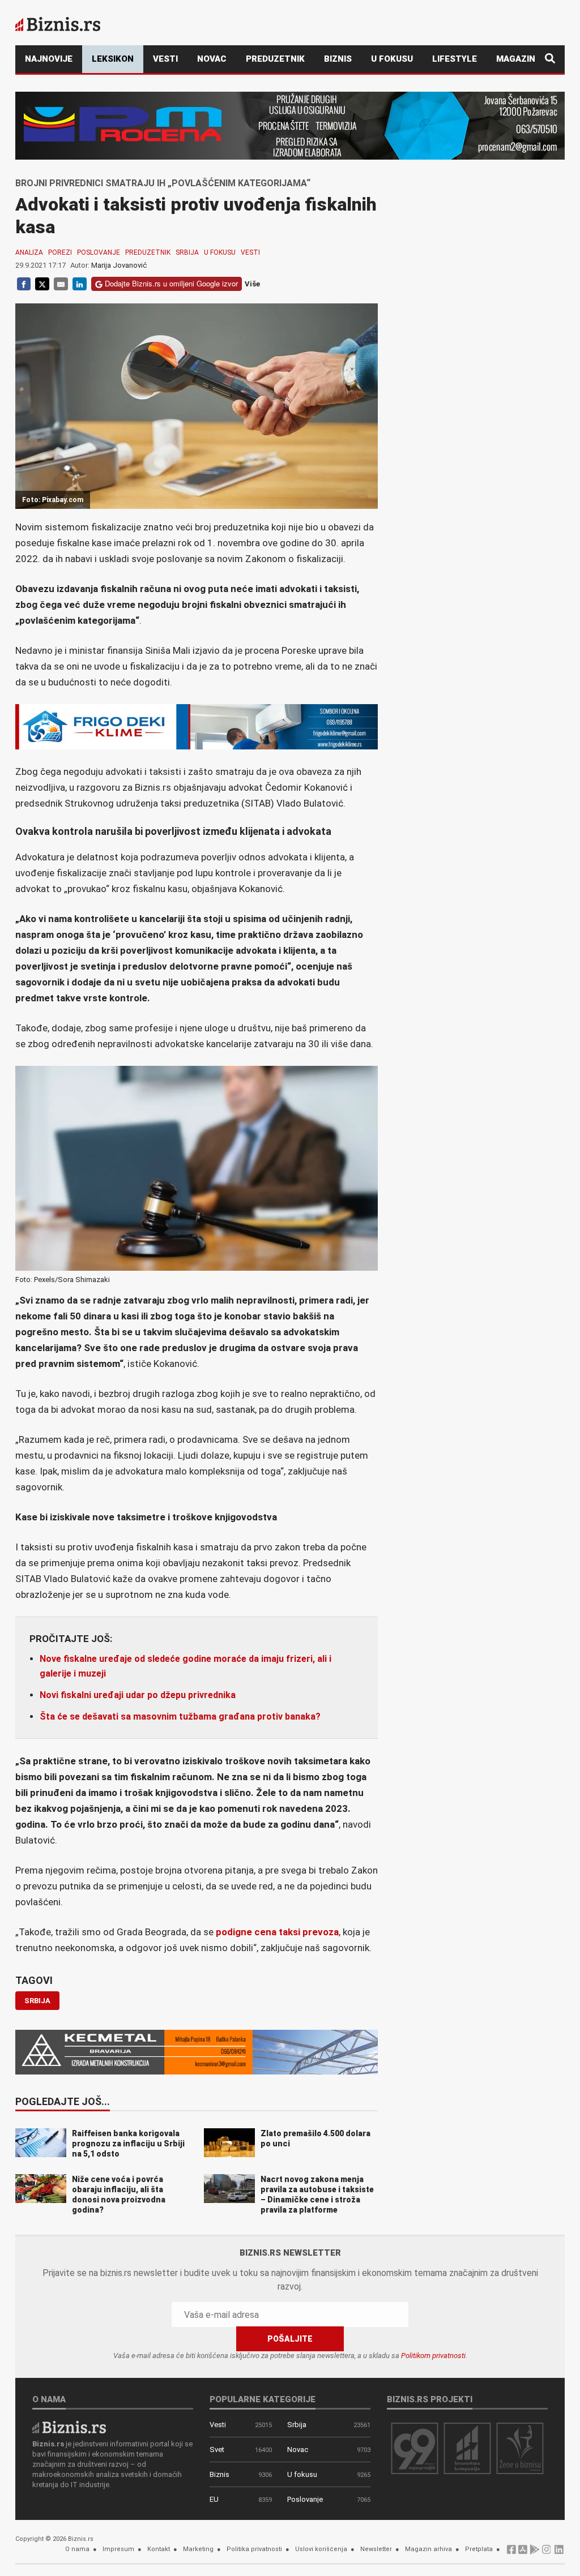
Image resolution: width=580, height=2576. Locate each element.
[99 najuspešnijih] (415, 2448)
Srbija (187, 252)
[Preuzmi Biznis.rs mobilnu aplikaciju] (523, 2553)
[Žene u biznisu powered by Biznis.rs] (520, 2448)
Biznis (338, 59)
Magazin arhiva (428, 2549)
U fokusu (392, 59)
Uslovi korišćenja (321, 2549)
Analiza (29, 252)
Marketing (198, 2549)
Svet (217, 2449)
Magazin (516, 59)
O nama (77, 2549)
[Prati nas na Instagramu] (547, 2553)
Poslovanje (99, 252)
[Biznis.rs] (69, 2427)
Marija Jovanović (119, 265)
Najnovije (49, 59)
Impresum (118, 2549)
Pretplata (479, 2549)
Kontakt (159, 2549)
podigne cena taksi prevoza (277, 1932)
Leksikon (113, 59)
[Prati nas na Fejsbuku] (511, 2553)
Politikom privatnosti (433, 2356)
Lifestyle (455, 59)
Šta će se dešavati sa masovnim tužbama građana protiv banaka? (180, 1716)
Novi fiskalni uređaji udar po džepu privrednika (138, 1695)
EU (214, 2499)
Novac (212, 59)
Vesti (165, 59)
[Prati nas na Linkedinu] (559, 2553)
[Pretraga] (550, 59)
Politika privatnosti (254, 2549)
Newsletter (376, 2549)
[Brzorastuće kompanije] (467, 2448)
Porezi (60, 252)
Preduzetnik (275, 59)
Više (252, 284)
